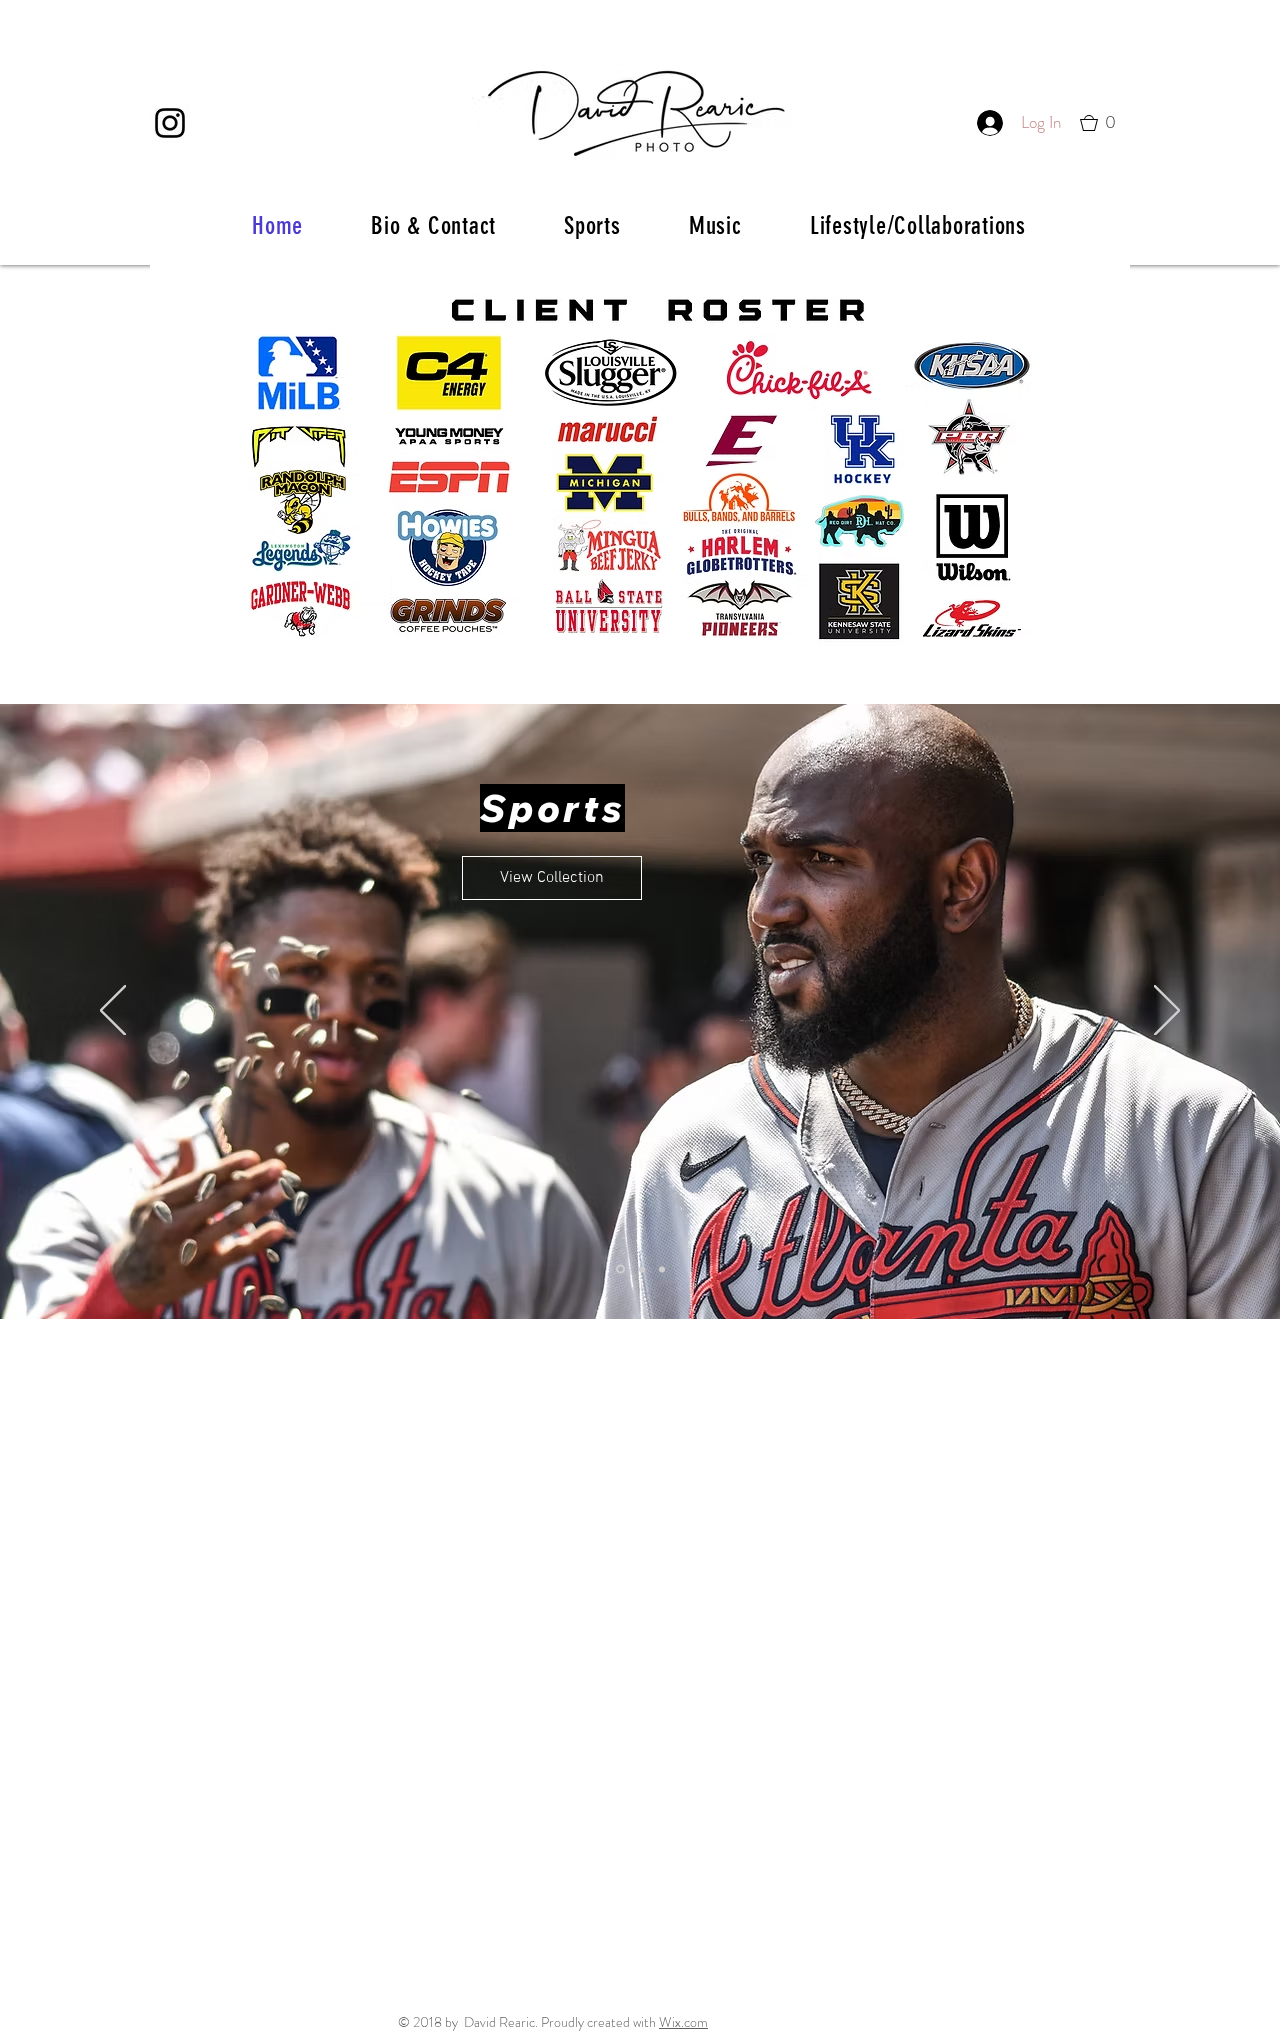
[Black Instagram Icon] (170, 123)
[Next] (1167, 1012)
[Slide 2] (640, 1269)
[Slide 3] (662, 1269)
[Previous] (113, 1012)
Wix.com (683, 2022)
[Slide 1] (619, 1269)
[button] (1105, 123)
